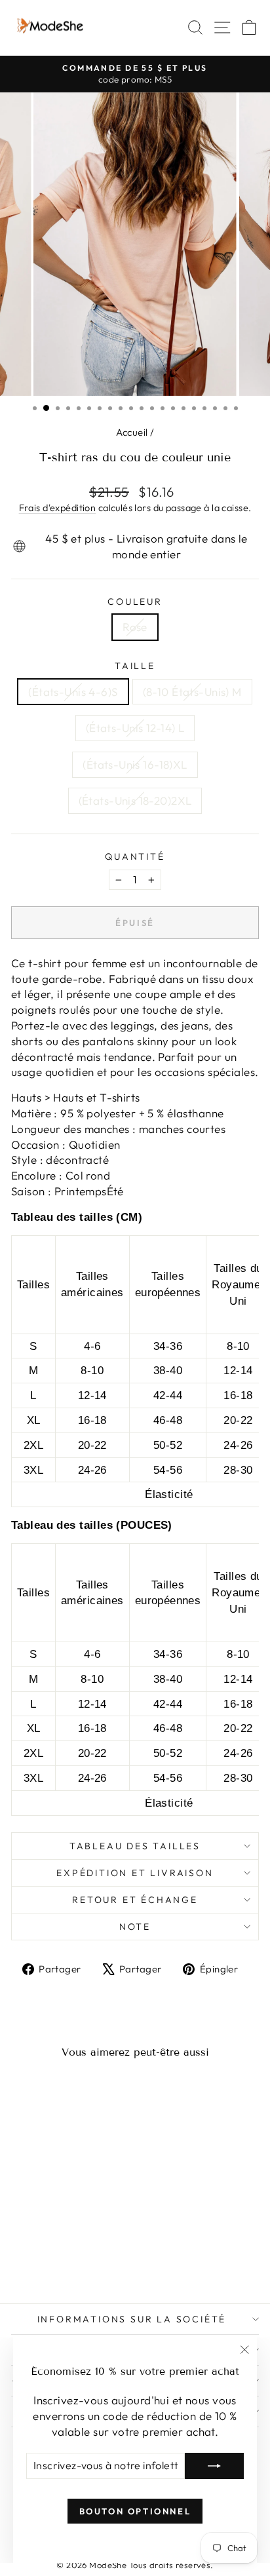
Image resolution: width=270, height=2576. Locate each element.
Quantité (135, 856)
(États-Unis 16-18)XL (135, 764)
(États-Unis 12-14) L (135, 728)
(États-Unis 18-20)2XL (135, 800)
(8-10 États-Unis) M (192, 692)
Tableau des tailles (135, 1846)
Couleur (135, 602)
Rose (135, 627)
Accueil (132, 432)
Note (135, 1927)
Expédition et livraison (135, 1873)
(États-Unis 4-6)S (73, 692)
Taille (135, 666)
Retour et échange (135, 1900)
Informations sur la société (132, 2319)
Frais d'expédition (58, 508)
